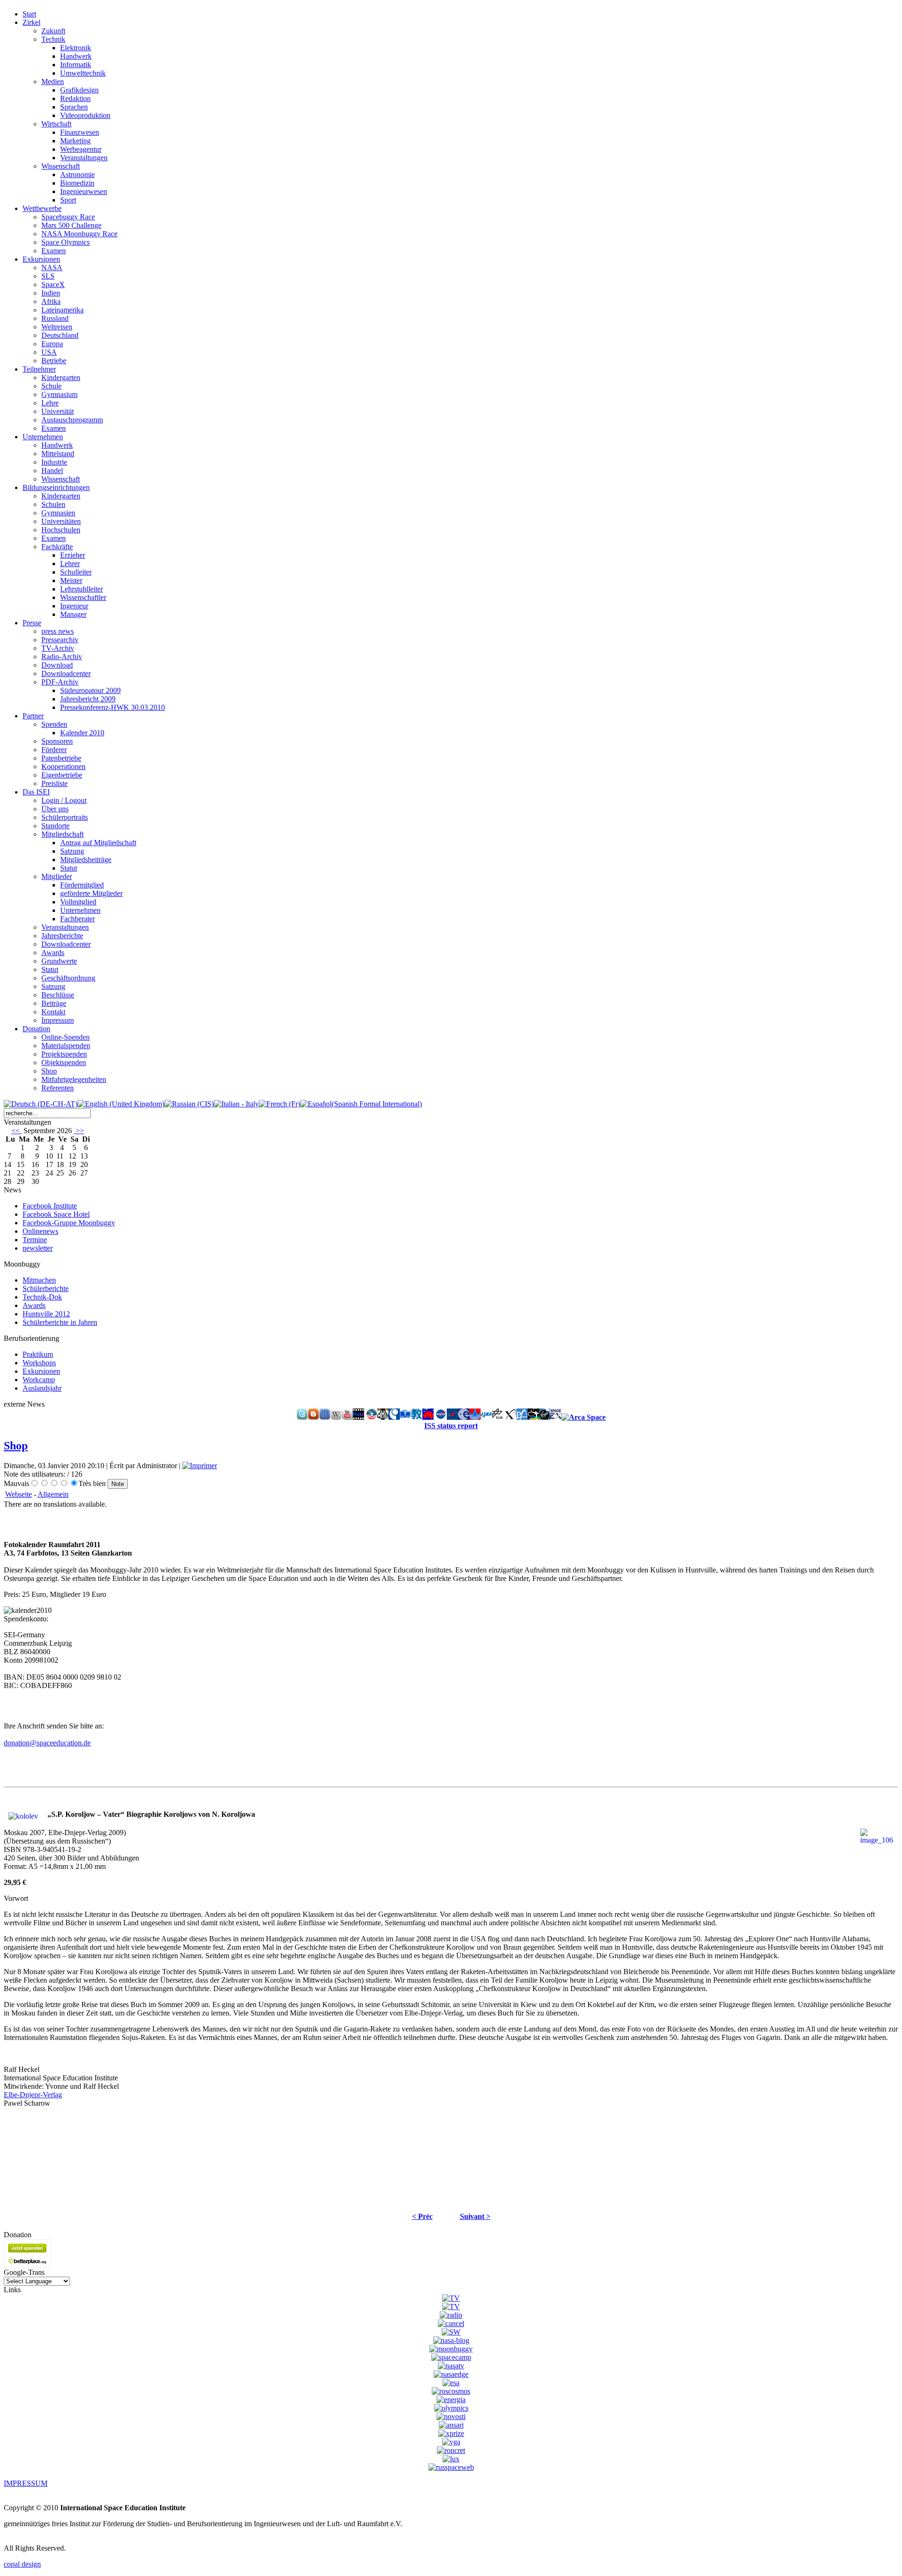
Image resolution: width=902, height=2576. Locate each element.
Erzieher (73, 555)
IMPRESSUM (26, 2483)
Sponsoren (57, 741)
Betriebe (54, 361)
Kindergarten (61, 377)
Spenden (54, 724)
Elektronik (76, 48)
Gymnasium (59, 394)
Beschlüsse (58, 995)
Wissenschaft (61, 166)
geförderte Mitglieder (91, 893)
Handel (52, 471)
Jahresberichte (62, 936)
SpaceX (53, 284)
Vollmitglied (78, 902)
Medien (53, 82)
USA (49, 352)
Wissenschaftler (83, 597)
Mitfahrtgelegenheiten (74, 1079)
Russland (55, 318)
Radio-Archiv (62, 657)
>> (79, 1131)
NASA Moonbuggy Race (79, 234)
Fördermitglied (82, 885)
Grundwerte (59, 961)
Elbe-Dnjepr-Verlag (33, 2095)
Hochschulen (61, 530)
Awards (53, 953)
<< (16, 1131)
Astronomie (78, 175)
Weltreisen (57, 327)
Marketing (75, 141)
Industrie (54, 462)
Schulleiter (76, 572)
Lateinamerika (62, 310)
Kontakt (53, 1012)
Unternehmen (80, 910)
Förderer (54, 750)
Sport (68, 200)
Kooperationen (63, 767)
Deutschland (60, 335)
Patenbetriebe (61, 758)
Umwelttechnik (83, 73)
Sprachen (74, 107)
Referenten (58, 1088)
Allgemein (53, 1494)
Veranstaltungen (84, 158)
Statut (69, 868)
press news (58, 631)
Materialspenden (66, 1046)
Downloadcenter (66, 673)
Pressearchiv (60, 640)
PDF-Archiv (60, 682)
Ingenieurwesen (84, 191)
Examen (54, 251)
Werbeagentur (81, 149)
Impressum (58, 1020)
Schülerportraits (65, 817)
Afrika (51, 301)
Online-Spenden (66, 1037)
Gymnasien (58, 513)
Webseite (19, 1494)
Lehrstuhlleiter (82, 589)
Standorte (55, 826)
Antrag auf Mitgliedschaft (98, 843)
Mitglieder (57, 876)
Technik (53, 39)
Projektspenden (64, 1054)
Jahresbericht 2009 (88, 699)
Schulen (53, 504)
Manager (73, 614)
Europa (52, 344)
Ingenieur (74, 606)
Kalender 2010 (82, 733)
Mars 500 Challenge (71, 225)
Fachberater (78, 919)
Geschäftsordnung (68, 978)
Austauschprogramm (72, 420)
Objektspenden (64, 1062)
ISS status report (451, 1426)
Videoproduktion (85, 115)
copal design (22, 2564)
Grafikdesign (79, 90)
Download (57, 665)
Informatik (76, 65)
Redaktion (75, 98)
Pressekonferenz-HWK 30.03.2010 (113, 707)
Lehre (50, 403)
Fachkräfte (57, 547)
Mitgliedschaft (62, 834)
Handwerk (76, 56)
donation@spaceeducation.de (47, 1743)
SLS (48, 276)
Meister (71, 580)
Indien (51, 293)
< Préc (422, 2216)
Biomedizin (77, 183)
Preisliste (54, 783)
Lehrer (70, 564)
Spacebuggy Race (68, 217)
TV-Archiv (58, 648)
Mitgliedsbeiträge (86, 860)
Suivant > (475, 2216)
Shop (49, 1071)
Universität (58, 411)
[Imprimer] (200, 1466)
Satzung (72, 851)
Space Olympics (66, 242)
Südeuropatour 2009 (90, 690)
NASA (52, 268)
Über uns (55, 809)
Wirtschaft (56, 124)
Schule (51, 386)
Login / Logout (64, 800)
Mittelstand (58, 454)
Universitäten (61, 521)
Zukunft (53, 31)
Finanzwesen (80, 132)
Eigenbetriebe (62, 775)
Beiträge (54, 1003)
